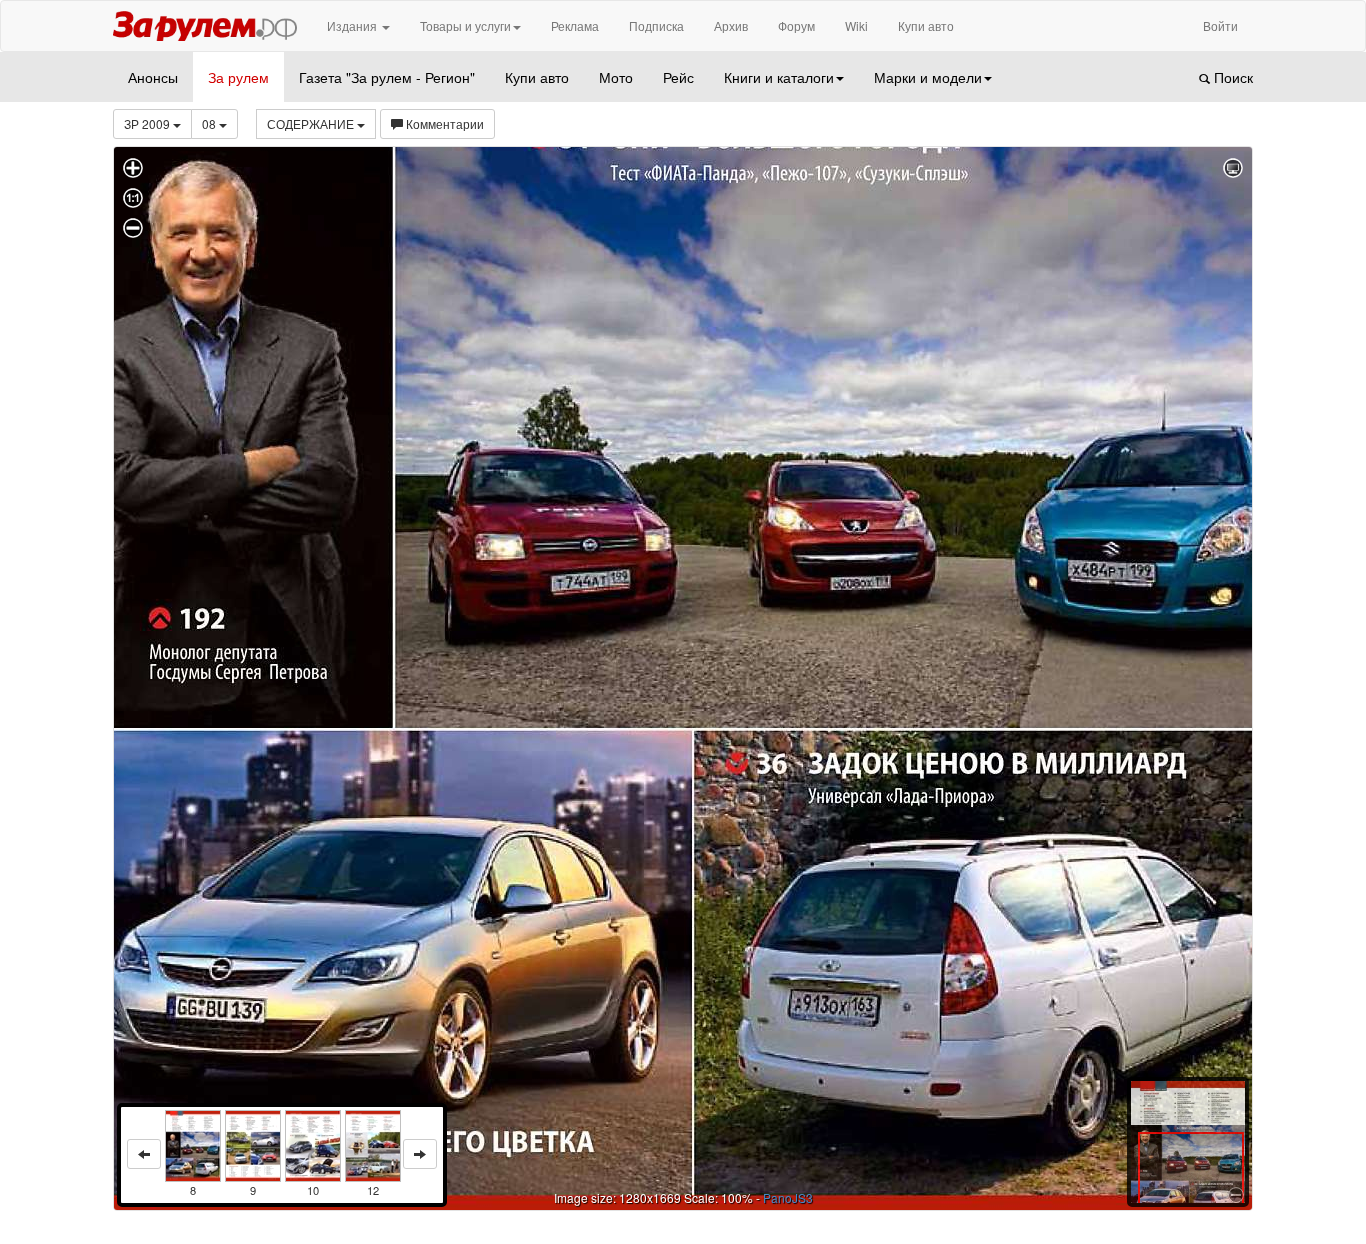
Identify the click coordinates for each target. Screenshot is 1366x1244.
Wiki (856, 25)
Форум (796, 25)
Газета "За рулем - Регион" (387, 77)
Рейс (678, 77)
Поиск (1231, 77)
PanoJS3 (788, 1197)
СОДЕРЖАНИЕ (312, 123)
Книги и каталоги (779, 77)
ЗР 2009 (148, 123)
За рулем (238, 77)
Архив (731, 25)
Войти (1220, 25)
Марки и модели (928, 77)
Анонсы (153, 77)
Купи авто (926, 25)
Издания (353, 25)
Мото (616, 77)
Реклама (575, 25)
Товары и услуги (465, 25)
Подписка (656, 25)
